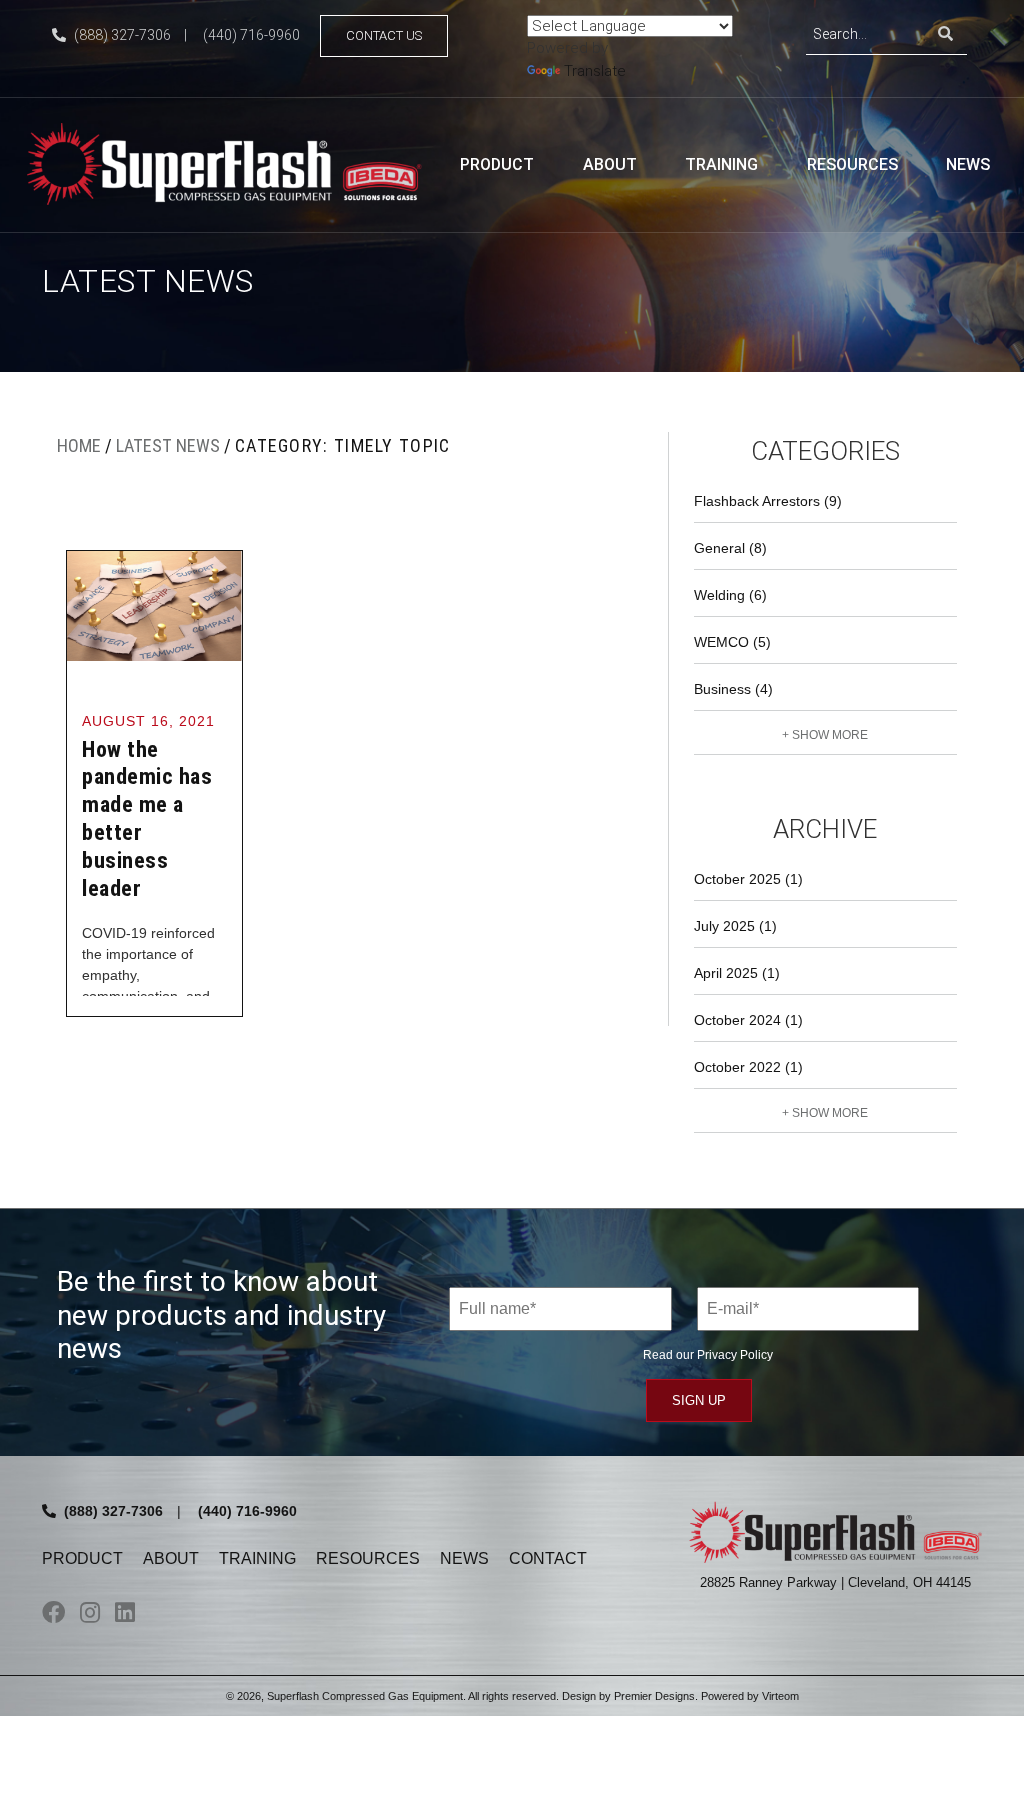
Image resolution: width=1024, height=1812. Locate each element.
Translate (595, 71)
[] (945, 34)
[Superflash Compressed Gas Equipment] (232, 162)
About (610, 164)
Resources (852, 164)
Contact (548, 1558)
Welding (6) (730, 595)
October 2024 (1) (748, 1020)
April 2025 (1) (737, 973)
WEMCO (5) (732, 642)
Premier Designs (654, 1696)
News (968, 164)
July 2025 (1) (735, 926)
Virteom (780, 1696)
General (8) (730, 548)
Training (721, 164)
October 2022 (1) (748, 1067)
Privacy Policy (735, 1355)
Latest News (168, 445)
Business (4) (733, 689)
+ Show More (825, 735)
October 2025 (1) (748, 879)
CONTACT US (384, 35)
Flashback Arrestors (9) (768, 501)
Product (497, 164)
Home (79, 445)
